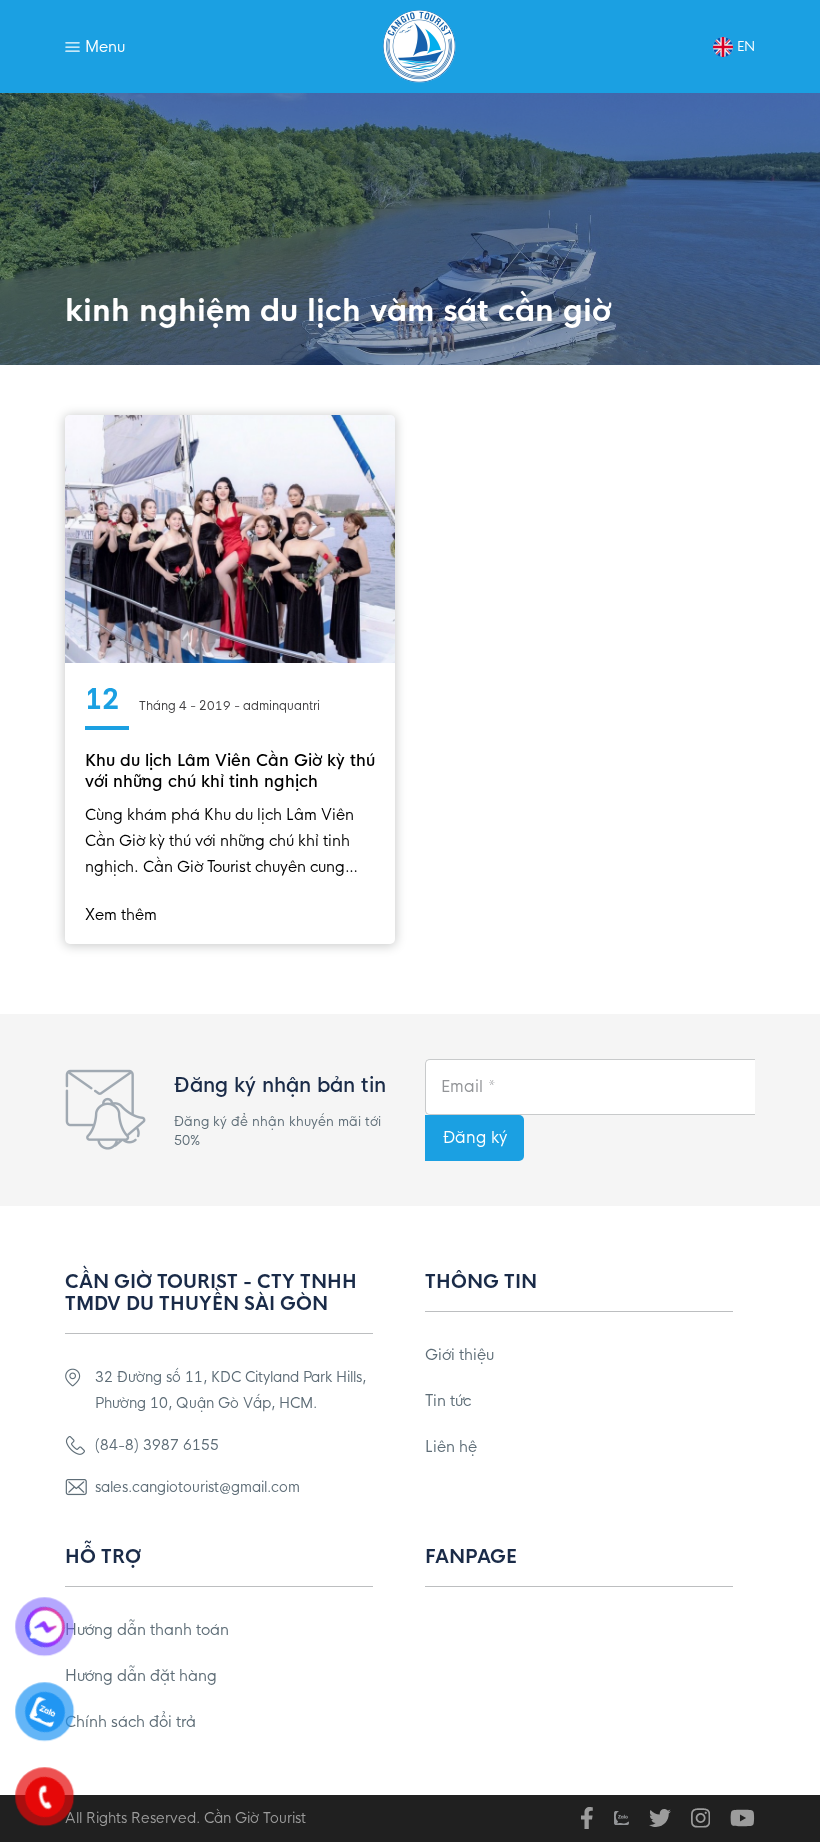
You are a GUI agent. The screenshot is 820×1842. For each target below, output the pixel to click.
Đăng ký (475, 1137)
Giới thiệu (459, 1354)
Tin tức (448, 1400)
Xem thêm (121, 914)
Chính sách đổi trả (130, 1721)
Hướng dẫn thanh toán (147, 1629)
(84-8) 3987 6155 (157, 1445)
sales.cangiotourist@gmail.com (197, 1487)
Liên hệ (451, 1446)
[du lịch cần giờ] (419, 46)
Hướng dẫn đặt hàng (141, 1675)
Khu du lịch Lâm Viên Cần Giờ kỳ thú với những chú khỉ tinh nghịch (230, 771)
